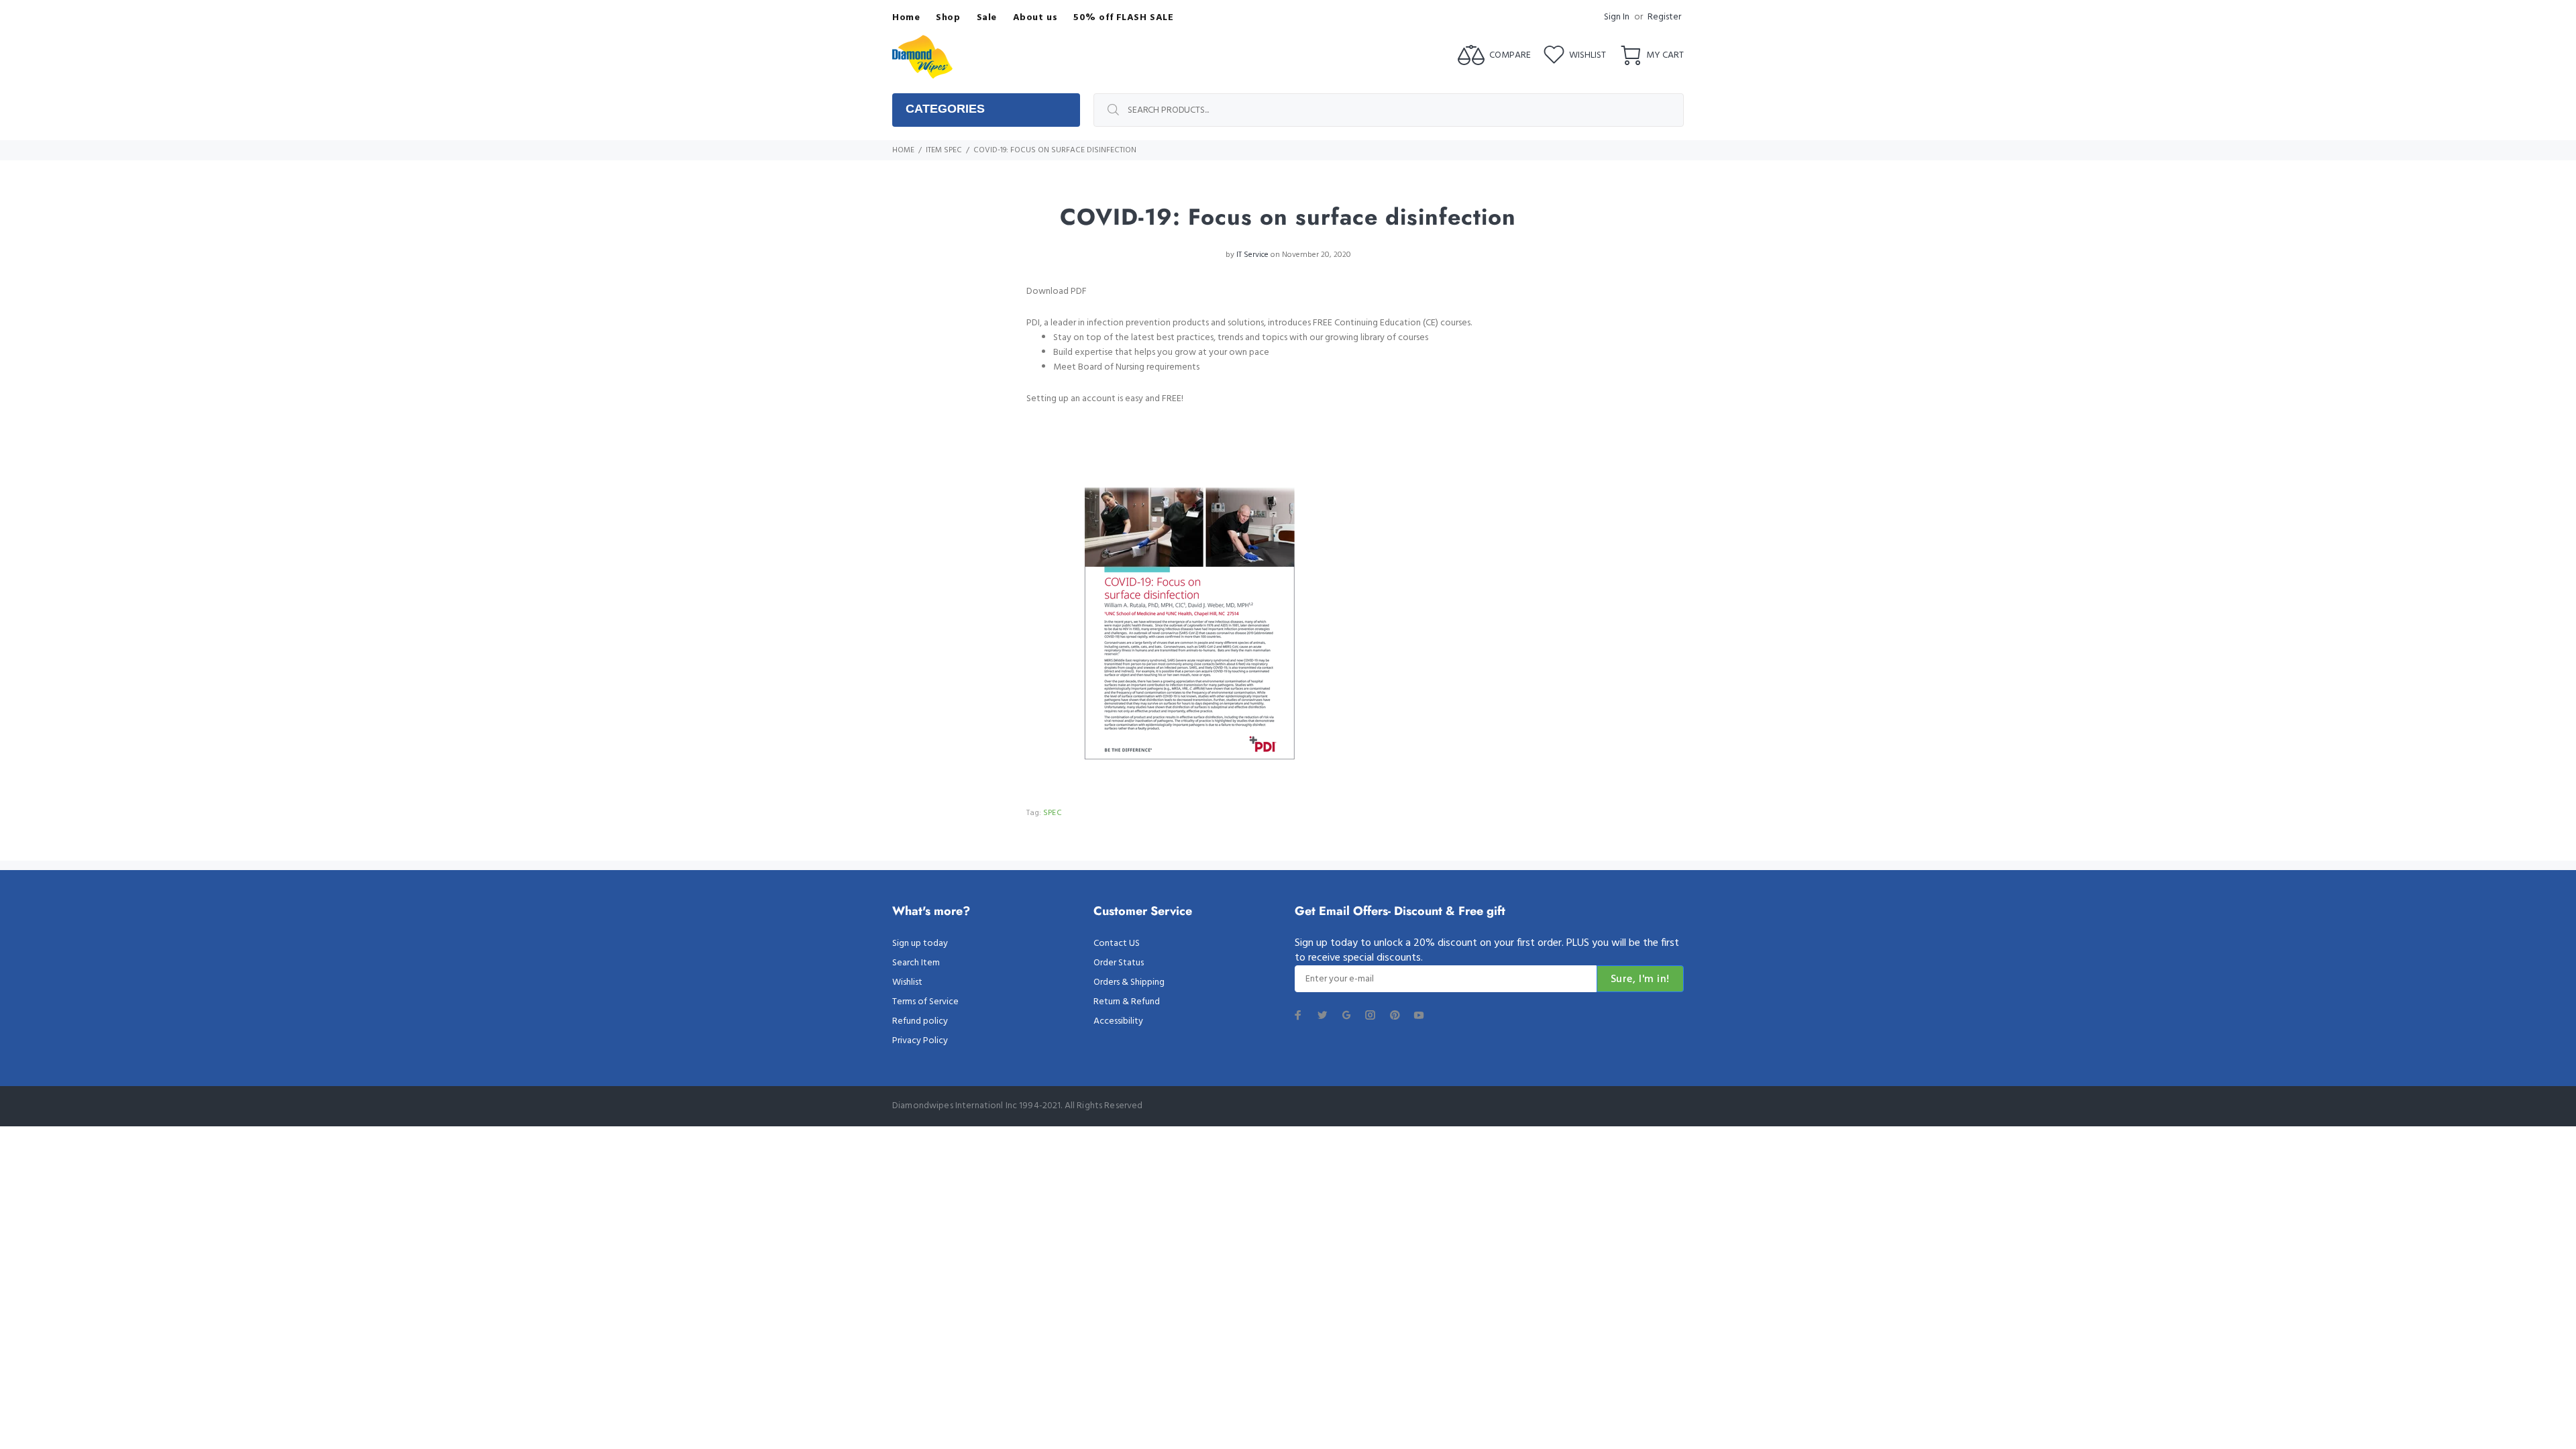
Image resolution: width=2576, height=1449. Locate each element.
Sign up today (920, 944)
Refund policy (920, 1021)
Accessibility (1118, 1021)
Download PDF (1057, 291)
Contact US (1117, 944)
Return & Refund (1127, 1002)
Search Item (916, 963)
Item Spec (944, 150)
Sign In (1617, 17)
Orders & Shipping (1129, 982)
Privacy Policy (920, 1041)
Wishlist (907, 982)
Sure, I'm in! (1640, 979)
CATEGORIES (945, 109)
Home (903, 150)
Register (1664, 17)
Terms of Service (925, 1002)
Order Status (1119, 963)
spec (1053, 813)
